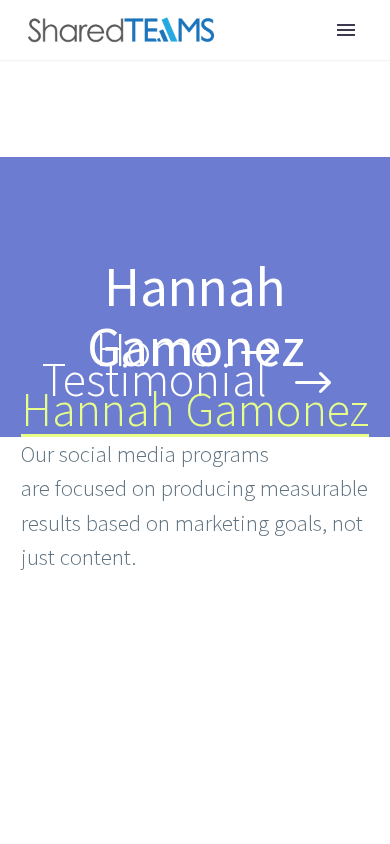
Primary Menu (346, 30)
